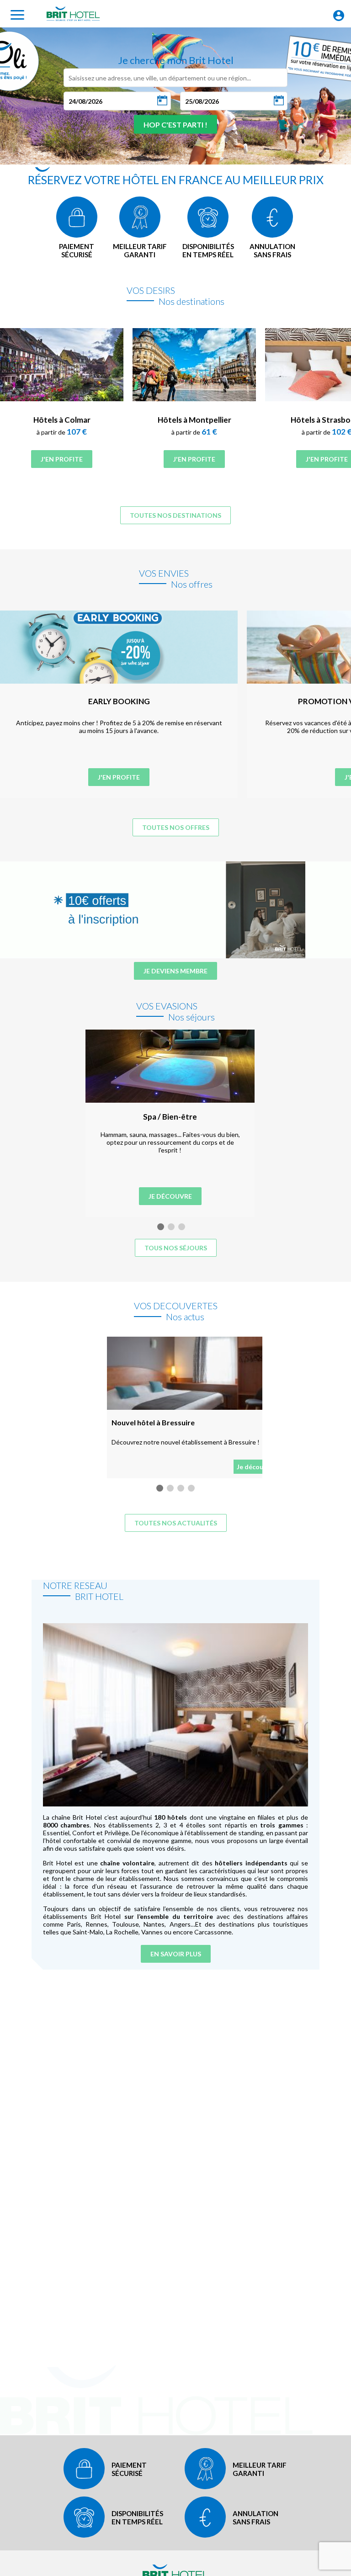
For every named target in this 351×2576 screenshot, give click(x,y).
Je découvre (170, 1196)
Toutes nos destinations (175, 515)
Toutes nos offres (176, 827)
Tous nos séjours (176, 1248)
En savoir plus (176, 1954)
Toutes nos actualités (176, 1523)
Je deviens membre (175, 971)
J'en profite (62, 459)
